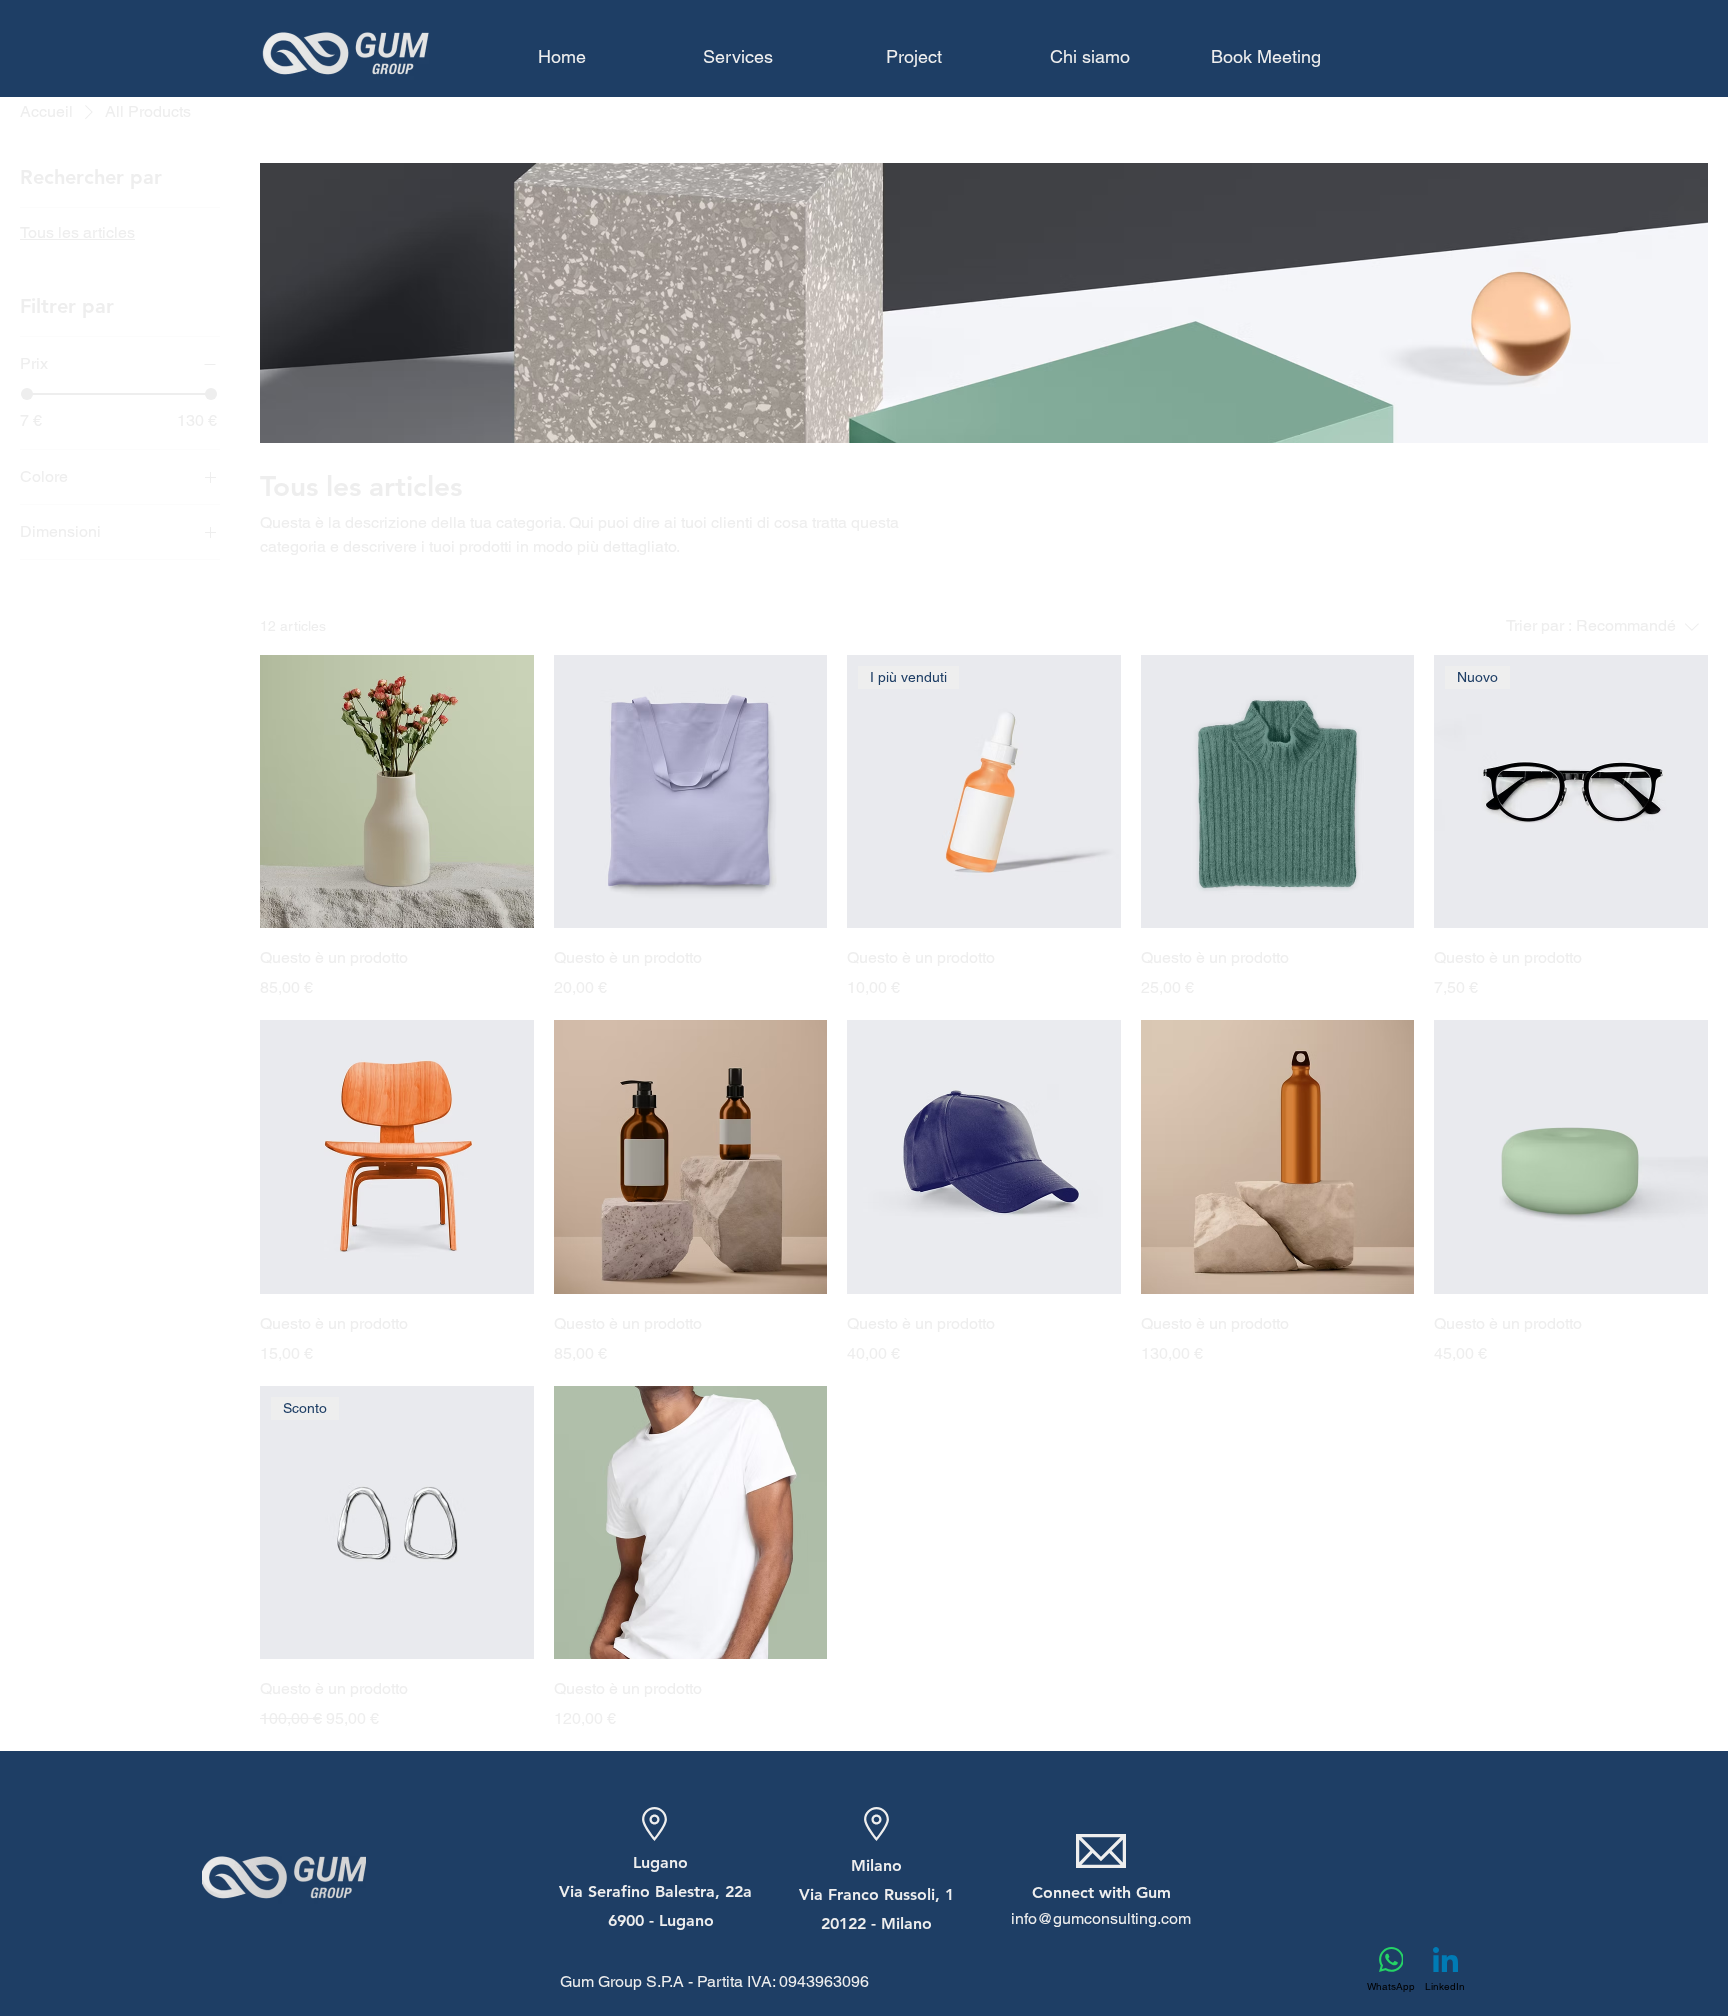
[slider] (27, 394)
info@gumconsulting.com (1101, 1918)
